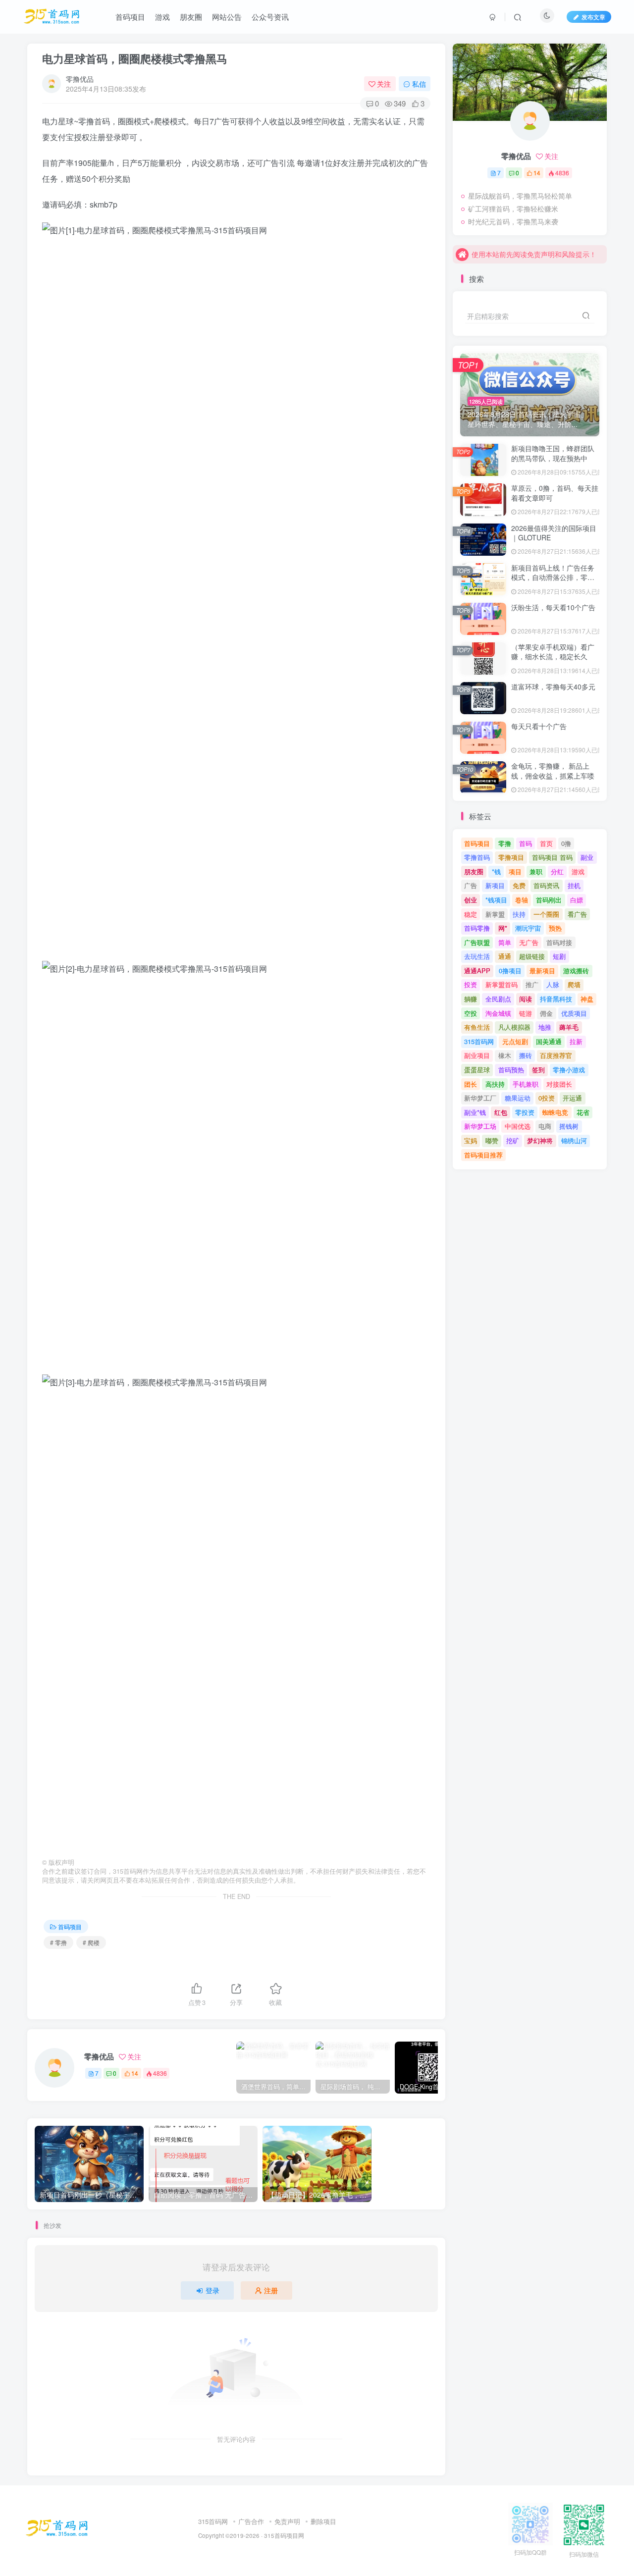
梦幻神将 (540, 1140)
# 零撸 (58, 1942)
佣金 (546, 1013)
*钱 (496, 871)
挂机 (574, 885)
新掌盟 (495, 914)
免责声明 (287, 2521)
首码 (526, 843)
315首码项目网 (284, 2535)
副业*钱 (475, 1112)
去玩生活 (477, 956)
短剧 (559, 956)
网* (503, 928)
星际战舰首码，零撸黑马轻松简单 (520, 196)
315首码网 (479, 1041)
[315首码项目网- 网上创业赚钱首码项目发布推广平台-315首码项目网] (57, 2527)
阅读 (526, 999)
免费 (519, 885)
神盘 (587, 999)
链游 (526, 1013)
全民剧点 (498, 999)
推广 (532, 984)
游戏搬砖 (576, 971)
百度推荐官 (556, 1055)
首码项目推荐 (483, 1155)
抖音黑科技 (556, 999)
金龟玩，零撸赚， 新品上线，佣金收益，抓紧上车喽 (553, 771)
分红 (557, 871)
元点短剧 (515, 1041)
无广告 (529, 942)
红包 (501, 1112)
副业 (587, 857)
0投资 (547, 1098)
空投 (471, 1013)
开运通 (572, 1098)
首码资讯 (546, 885)
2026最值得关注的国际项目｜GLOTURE (554, 533)
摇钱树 (569, 1126)
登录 (212, 2290)
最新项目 (542, 971)
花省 (583, 1112)
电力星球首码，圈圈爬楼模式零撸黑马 (135, 58)
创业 (471, 900)
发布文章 (593, 17)
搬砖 (526, 1055)
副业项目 (477, 1055)
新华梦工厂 (480, 1098)
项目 (515, 871)
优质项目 (574, 1013)
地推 (545, 1027)
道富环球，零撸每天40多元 (553, 686)
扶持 (519, 914)
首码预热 (511, 1070)
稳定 (471, 914)
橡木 (505, 1055)
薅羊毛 (569, 1027)
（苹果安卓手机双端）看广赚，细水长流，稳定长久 (553, 652)
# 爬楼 (91, 1942)
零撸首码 (477, 857)
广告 (471, 885)
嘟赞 (492, 1140)
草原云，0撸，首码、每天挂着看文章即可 (555, 493)
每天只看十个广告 (539, 726)
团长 (471, 1084)
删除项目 (323, 2521)
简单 (505, 942)
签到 (538, 1070)
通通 (505, 956)
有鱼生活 (477, 1027)
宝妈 (471, 1140)
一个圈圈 (546, 914)
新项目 (495, 885)
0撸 (566, 843)
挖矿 (513, 1140)
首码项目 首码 (552, 857)
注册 (271, 2290)
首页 (546, 843)
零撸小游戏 (569, 1070)
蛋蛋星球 (477, 1070)
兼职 (536, 871)
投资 (471, 984)
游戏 (578, 871)
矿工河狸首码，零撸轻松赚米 (513, 209)
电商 (545, 1126)
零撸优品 (80, 79)
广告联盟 (477, 942)
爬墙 (574, 984)
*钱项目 (496, 900)
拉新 (576, 1041)
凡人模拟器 (514, 1027)
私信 (419, 84)
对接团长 (559, 1084)
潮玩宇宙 (528, 928)
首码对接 (559, 942)
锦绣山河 (574, 1140)
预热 (555, 928)
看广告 (577, 914)
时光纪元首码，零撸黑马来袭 (513, 221)
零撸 (505, 843)
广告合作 (251, 2521)
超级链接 (532, 956)
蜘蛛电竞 (555, 1112)
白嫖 (577, 900)
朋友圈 (474, 871)
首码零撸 (477, 928)
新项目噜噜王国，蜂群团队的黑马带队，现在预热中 (553, 453)
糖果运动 (518, 1098)
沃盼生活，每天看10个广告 (553, 607)
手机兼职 (526, 1084)
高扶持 (495, 1084)
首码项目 (70, 1926)
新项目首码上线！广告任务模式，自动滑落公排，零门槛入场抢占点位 (553, 577)
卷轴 (522, 900)
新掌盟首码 (502, 984)
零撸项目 (511, 857)
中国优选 (518, 1126)
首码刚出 (549, 900)
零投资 (525, 1112)
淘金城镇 (498, 1013)
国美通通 (549, 1041)
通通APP (477, 971)
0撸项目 (510, 971)
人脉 (553, 984)
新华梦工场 (480, 1126)
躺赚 (471, 999)
